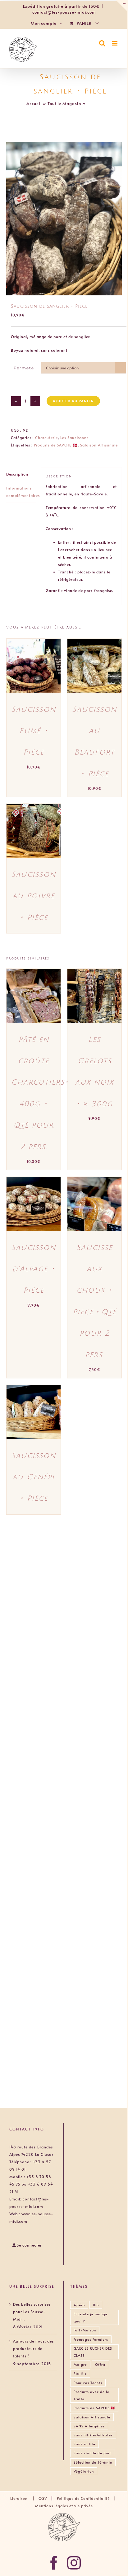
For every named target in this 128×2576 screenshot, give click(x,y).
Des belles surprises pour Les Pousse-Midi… (32, 2312)
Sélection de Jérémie (93, 2462)
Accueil (34, 103)
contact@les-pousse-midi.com (64, 12)
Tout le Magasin (64, 103)
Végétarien (84, 2471)
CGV (43, 2498)
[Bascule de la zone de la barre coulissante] (121, 6)
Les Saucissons (74, 437)
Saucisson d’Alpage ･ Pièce (34, 1269)
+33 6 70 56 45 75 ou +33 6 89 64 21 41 (31, 2184)
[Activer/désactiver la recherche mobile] (102, 43)
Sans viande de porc (93, 2453)
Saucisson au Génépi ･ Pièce (34, 1477)
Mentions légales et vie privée (64, 2506)
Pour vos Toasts (88, 2383)
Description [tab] (17, 474)
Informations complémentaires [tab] (21, 492)
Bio (96, 2305)
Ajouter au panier (73, 401)
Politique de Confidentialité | (87, 2498)
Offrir (100, 2364)
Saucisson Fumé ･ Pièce (34, 731)
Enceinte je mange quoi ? (91, 2317)
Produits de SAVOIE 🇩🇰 (56, 445)
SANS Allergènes (89, 2426)
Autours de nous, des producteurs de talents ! (33, 2348)
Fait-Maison (85, 2330)
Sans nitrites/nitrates (93, 2435)
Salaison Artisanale (99, 445)
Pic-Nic (80, 2373)
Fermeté (24, 368)
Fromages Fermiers (91, 2339)
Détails (20, 672)
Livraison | (24, 2498)
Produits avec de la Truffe (92, 2395)
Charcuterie (46, 437)
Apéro (79, 2305)
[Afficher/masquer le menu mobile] (115, 43)
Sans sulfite (85, 2444)
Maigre (80, 2364)
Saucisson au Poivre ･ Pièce (34, 896)
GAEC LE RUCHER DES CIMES (93, 2352)
